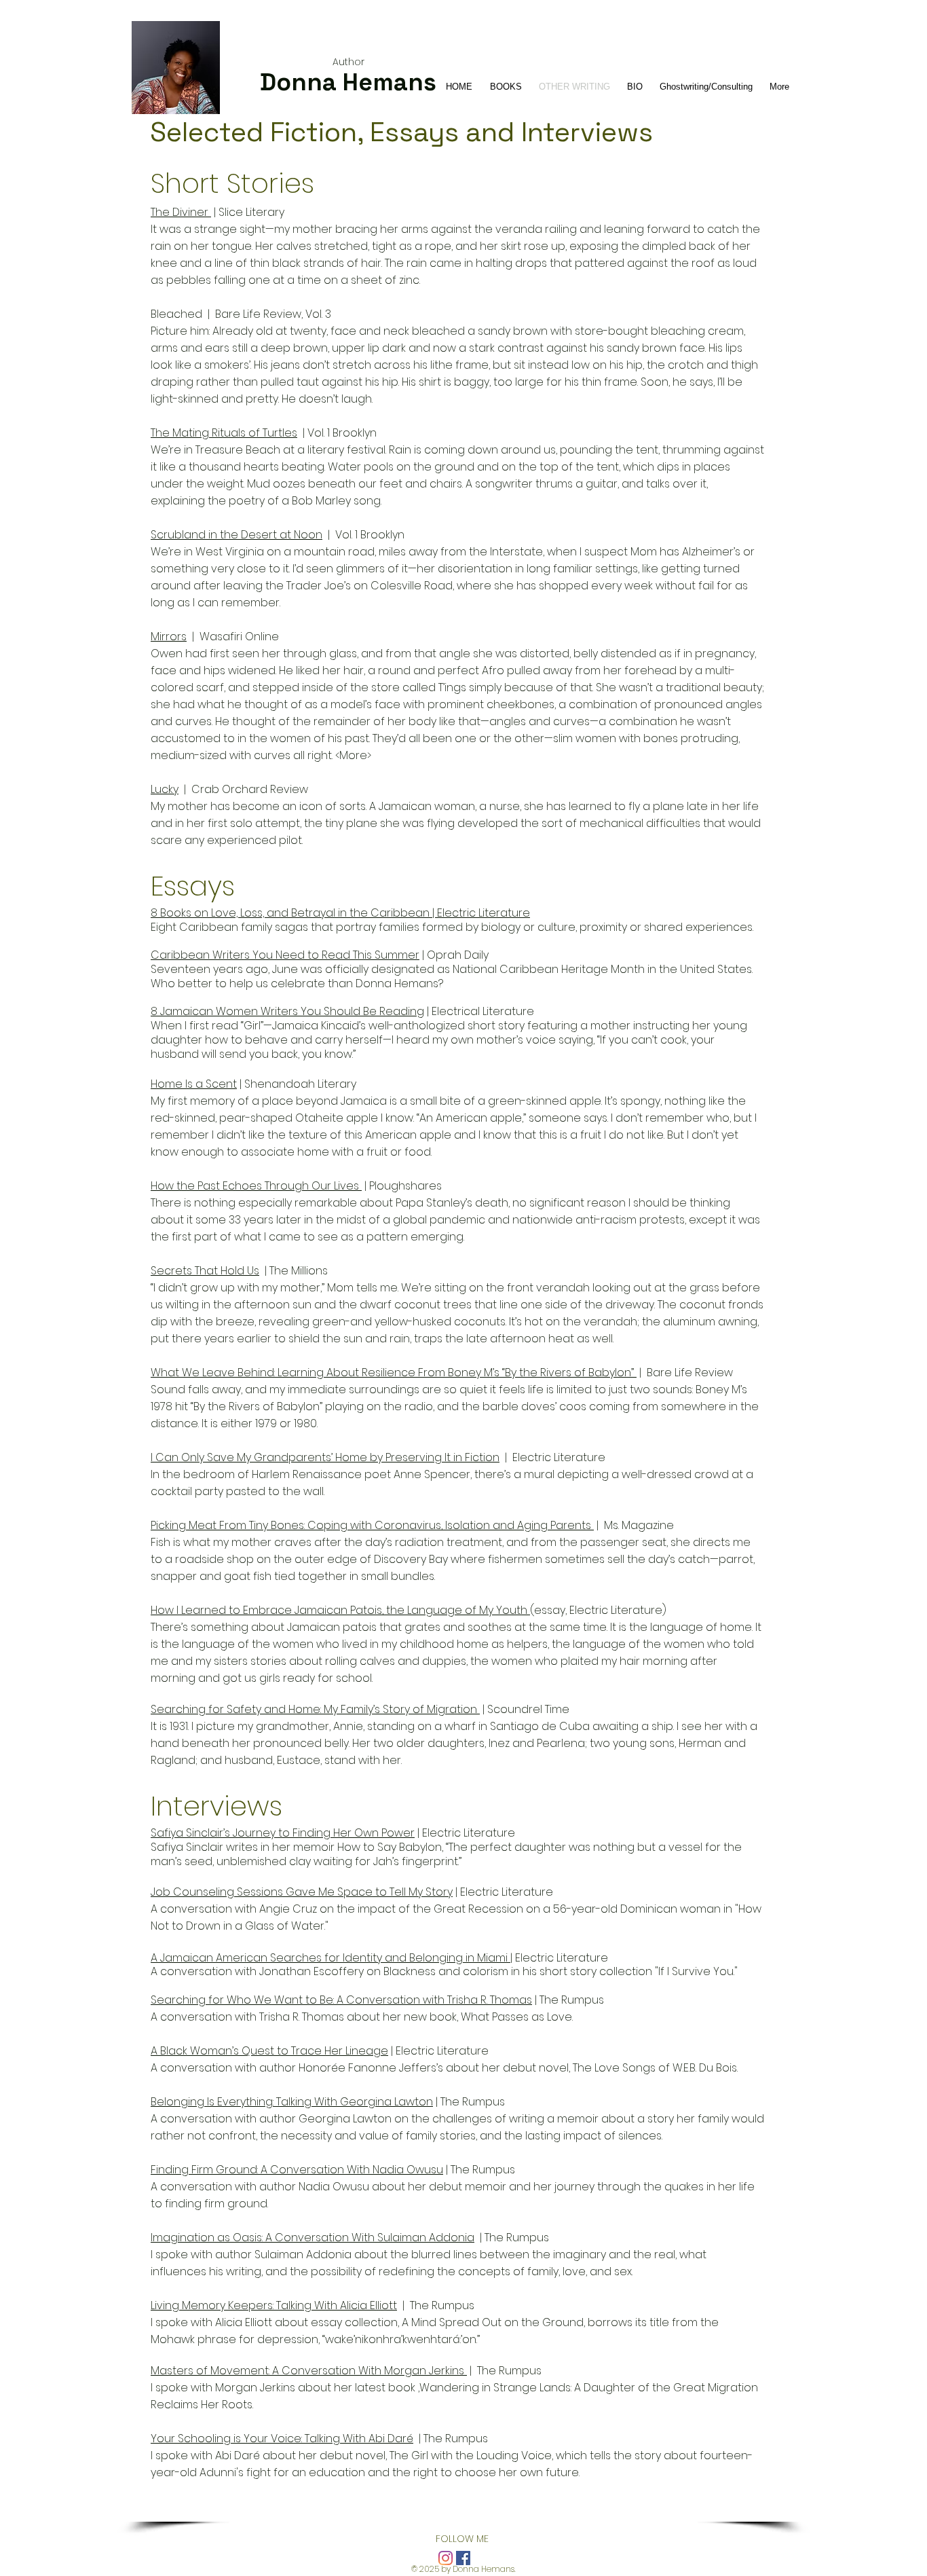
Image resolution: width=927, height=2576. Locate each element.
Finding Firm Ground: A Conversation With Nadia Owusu (297, 2170)
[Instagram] (446, 2558)
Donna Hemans (348, 82)
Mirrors (169, 637)
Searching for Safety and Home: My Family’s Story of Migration (315, 1709)
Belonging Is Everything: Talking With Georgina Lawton (292, 2102)
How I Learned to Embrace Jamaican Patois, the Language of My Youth (340, 1610)
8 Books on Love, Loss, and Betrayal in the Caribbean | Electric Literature (340, 913)
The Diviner (181, 212)
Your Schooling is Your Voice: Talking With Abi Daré (282, 2439)
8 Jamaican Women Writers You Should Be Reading (287, 1011)
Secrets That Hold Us (205, 1271)
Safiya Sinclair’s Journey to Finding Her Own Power (283, 1833)
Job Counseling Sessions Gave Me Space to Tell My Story (302, 1892)
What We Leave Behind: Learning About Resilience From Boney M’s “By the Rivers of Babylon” (394, 1373)
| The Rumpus (568, 2000)
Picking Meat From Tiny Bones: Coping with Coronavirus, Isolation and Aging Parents (372, 1525)
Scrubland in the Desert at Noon (237, 535)
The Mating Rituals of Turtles (224, 433)
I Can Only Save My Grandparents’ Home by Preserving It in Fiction (325, 1457)
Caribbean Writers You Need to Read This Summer (285, 955)
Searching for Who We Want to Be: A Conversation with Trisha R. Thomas (341, 2000)
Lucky (165, 789)
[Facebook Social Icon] (463, 2558)
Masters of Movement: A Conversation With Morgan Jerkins (309, 2371)
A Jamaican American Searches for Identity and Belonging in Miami (330, 1958)
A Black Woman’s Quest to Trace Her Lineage (269, 2051)
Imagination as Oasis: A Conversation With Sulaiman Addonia (313, 2238)
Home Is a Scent (194, 1084)
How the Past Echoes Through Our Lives (256, 1186)
